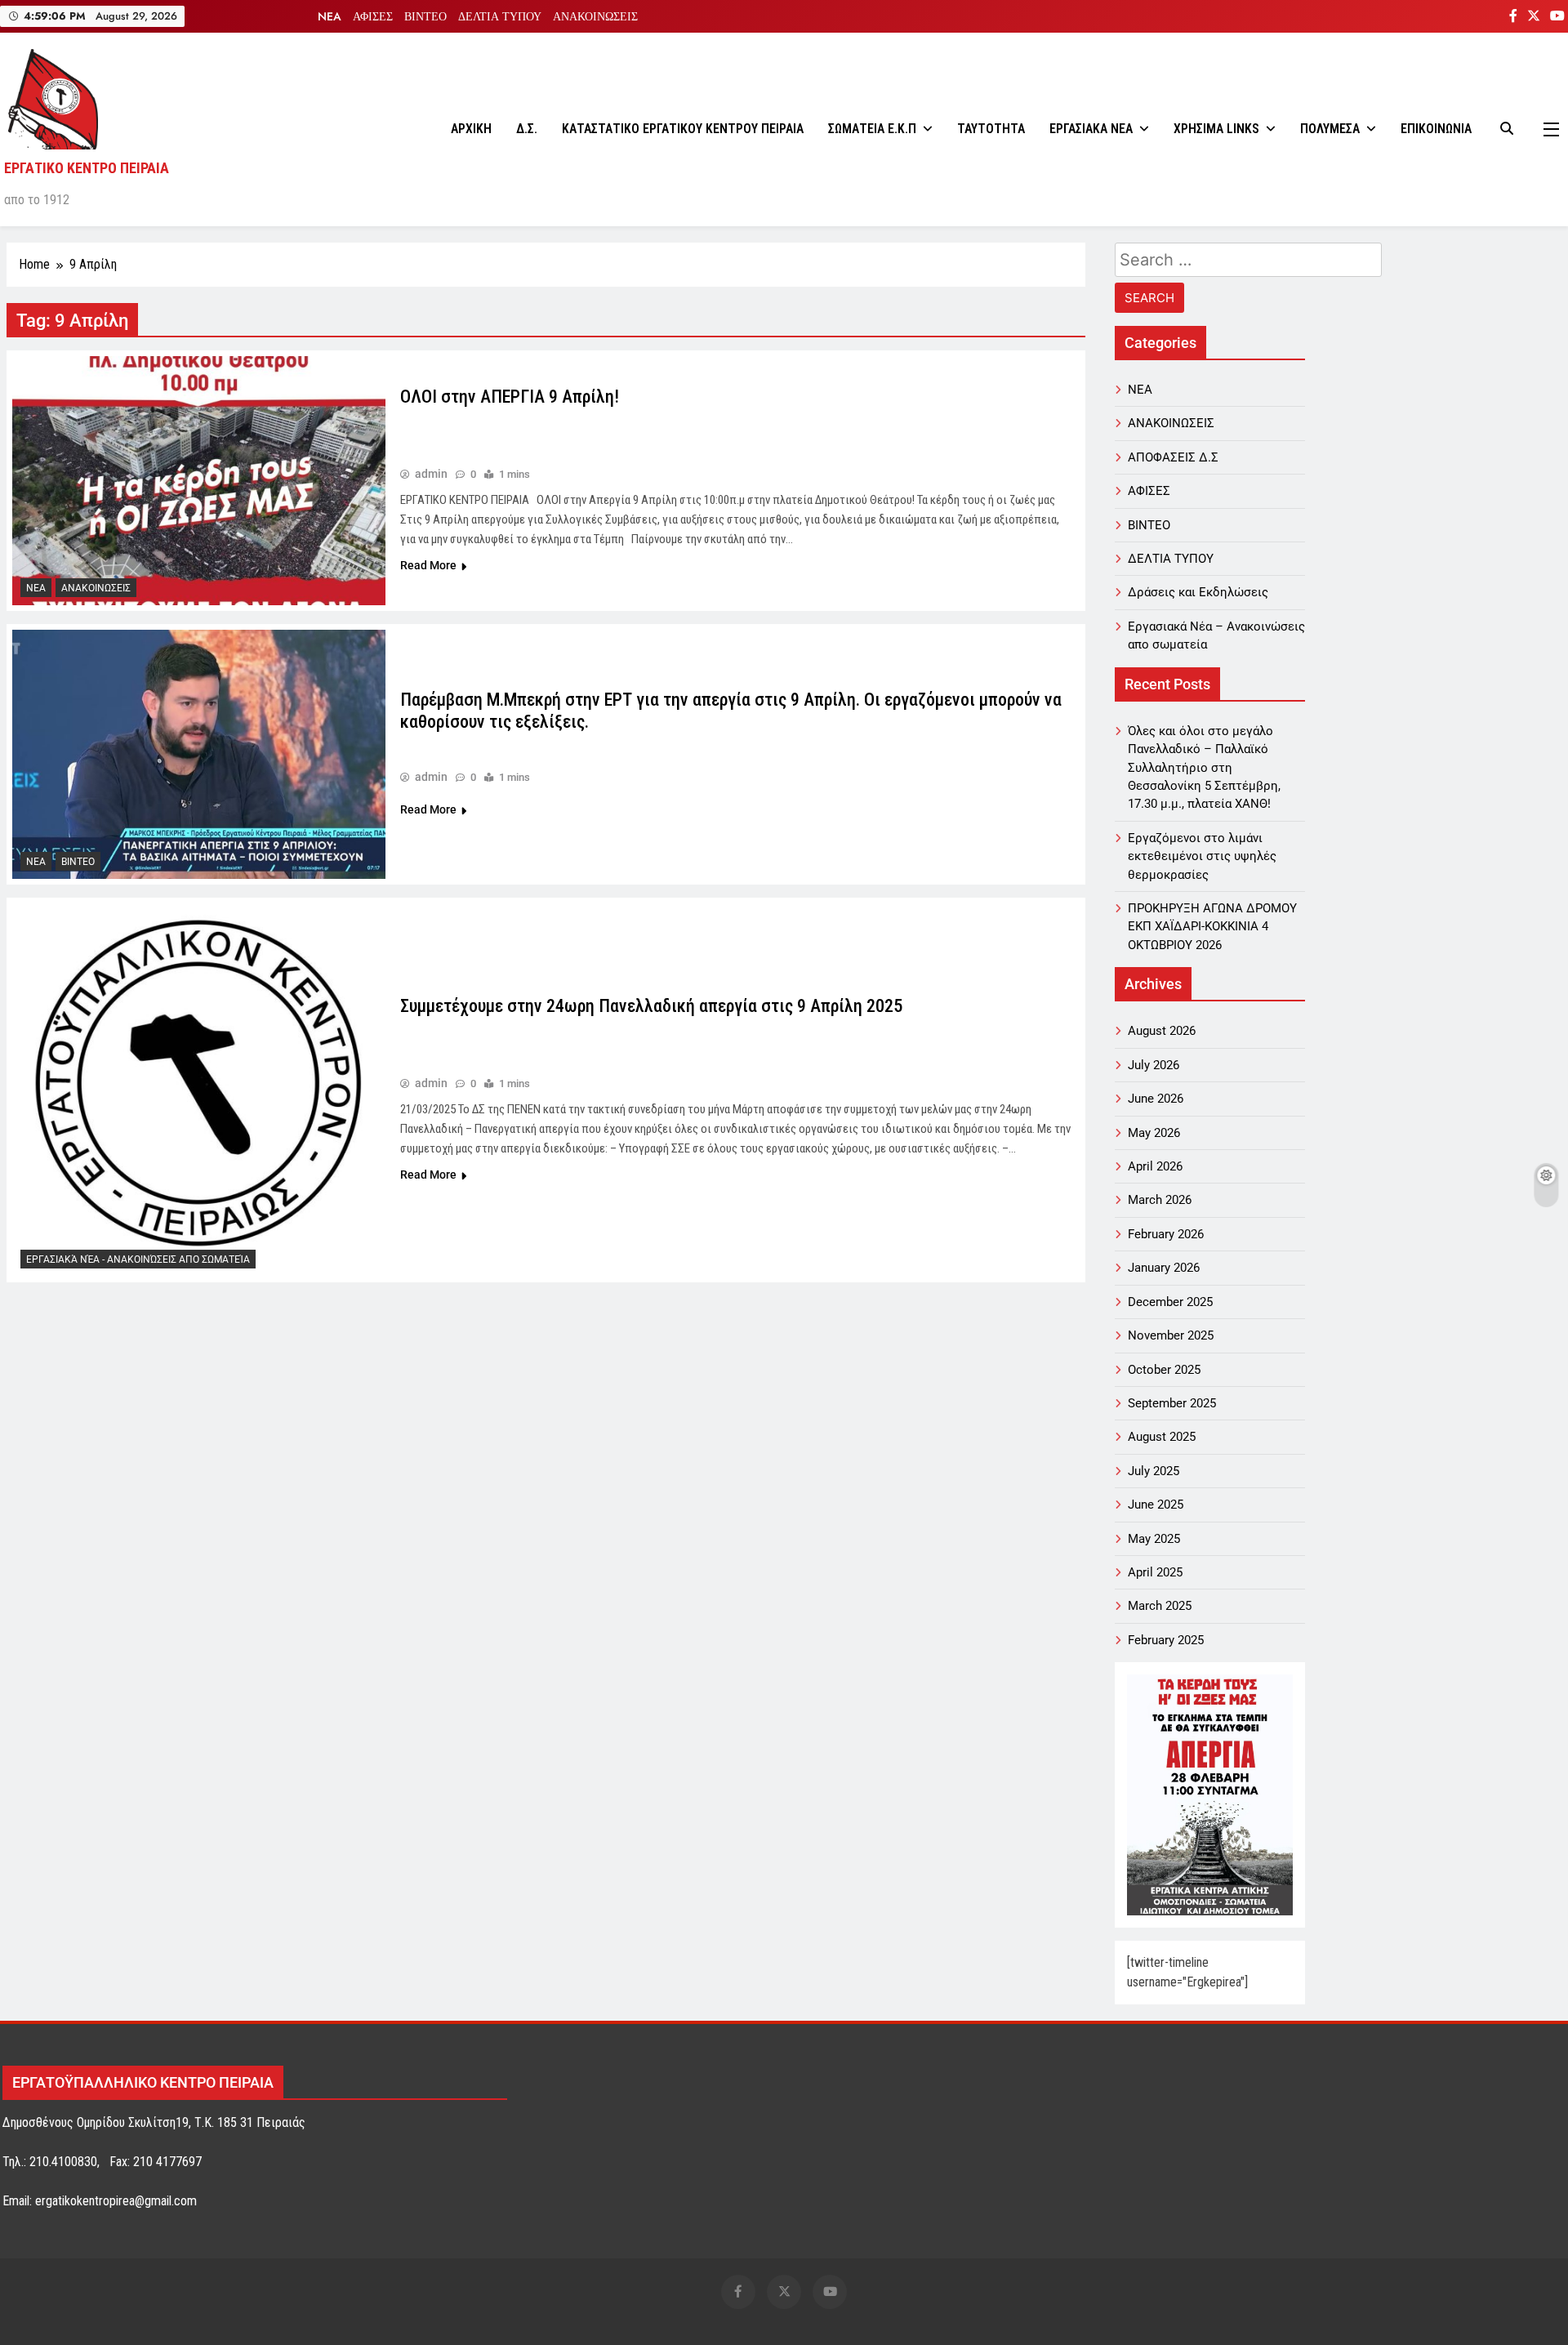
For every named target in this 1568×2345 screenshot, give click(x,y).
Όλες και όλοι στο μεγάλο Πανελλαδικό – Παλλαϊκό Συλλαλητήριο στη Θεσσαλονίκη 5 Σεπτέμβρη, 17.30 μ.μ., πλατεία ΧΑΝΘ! (1204, 768)
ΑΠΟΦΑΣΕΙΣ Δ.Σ (1173, 457)
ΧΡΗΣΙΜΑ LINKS (1216, 129)
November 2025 (1171, 1335)
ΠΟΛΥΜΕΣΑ (1330, 129)
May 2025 (1154, 1539)
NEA (330, 16)
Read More (428, 565)
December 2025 (1170, 1302)
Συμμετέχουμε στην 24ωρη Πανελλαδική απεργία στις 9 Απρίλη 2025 (651, 1006)
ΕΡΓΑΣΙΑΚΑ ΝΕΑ (1091, 129)
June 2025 (1156, 1505)
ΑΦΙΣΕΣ (373, 16)
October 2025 (1164, 1370)
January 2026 (1164, 1268)
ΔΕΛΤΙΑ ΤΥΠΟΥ (500, 16)
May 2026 (1154, 1133)
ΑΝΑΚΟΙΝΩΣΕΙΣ (595, 16)
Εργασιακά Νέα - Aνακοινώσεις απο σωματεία (138, 1259)
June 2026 (1156, 1099)
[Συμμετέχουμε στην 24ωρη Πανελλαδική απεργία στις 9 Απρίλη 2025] (199, 1090)
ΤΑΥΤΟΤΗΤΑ (991, 129)
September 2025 (1172, 1403)
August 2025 (1162, 1437)
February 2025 (1166, 1640)
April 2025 (1155, 1572)
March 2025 (1160, 1606)
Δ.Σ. (527, 129)
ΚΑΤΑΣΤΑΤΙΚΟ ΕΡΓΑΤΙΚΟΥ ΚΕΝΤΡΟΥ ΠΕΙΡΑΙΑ (683, 129)
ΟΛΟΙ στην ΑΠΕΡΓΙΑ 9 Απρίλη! (510, 397)
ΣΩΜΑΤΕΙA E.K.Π (872, 129)
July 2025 (1154, 1471)
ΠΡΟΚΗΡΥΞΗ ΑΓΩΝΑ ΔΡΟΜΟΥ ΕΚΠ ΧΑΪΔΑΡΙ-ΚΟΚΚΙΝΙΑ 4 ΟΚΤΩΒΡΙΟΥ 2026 (1212, 927)
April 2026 (1155, 1166)
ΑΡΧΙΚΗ (471, 129)
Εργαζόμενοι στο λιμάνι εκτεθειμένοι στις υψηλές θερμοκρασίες (1202, 856)
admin (431, 474)
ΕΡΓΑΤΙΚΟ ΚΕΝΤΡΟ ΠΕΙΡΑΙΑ (87, 168)
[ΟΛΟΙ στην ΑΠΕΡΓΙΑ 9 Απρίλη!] (199, 481)
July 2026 (1154, 1065)
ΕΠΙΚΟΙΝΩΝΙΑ (1436, 129)
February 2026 (1166, 1234)
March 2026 (1160, 1200)
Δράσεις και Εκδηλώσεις (1198, 592)
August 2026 (1162, 1031)
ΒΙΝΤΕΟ (425, 16)
